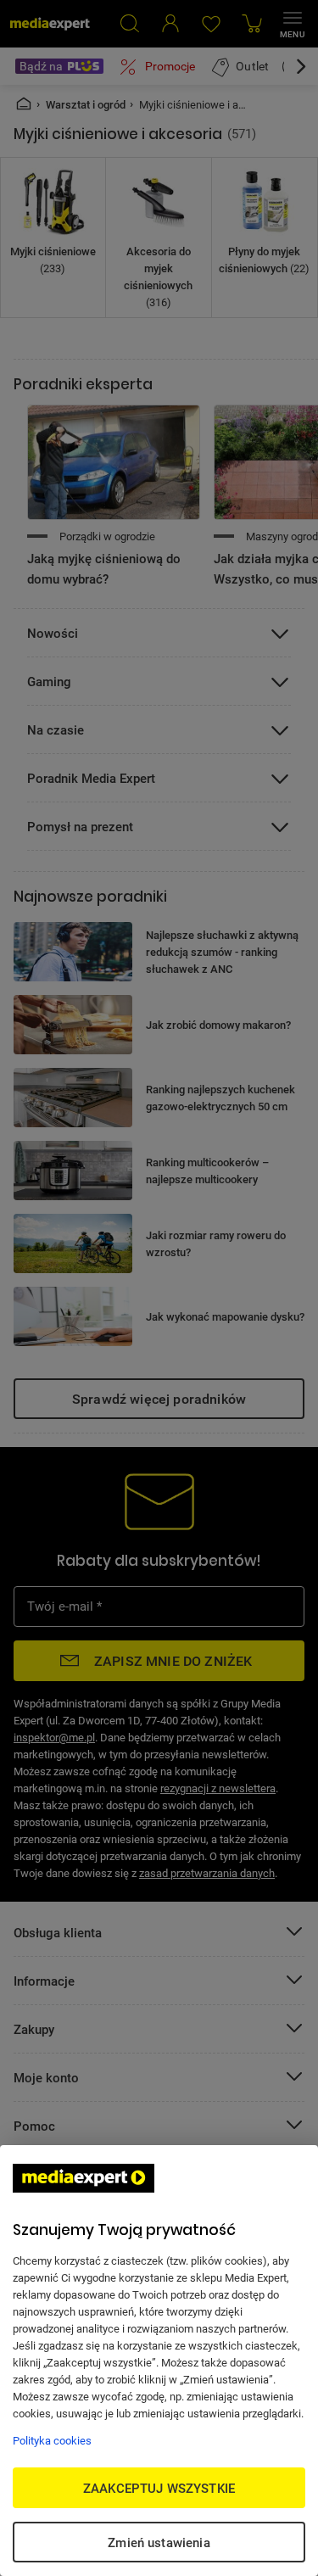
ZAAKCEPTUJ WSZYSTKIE (159, 2488)
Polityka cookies (52, 2440)
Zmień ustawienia (159, 2542)
